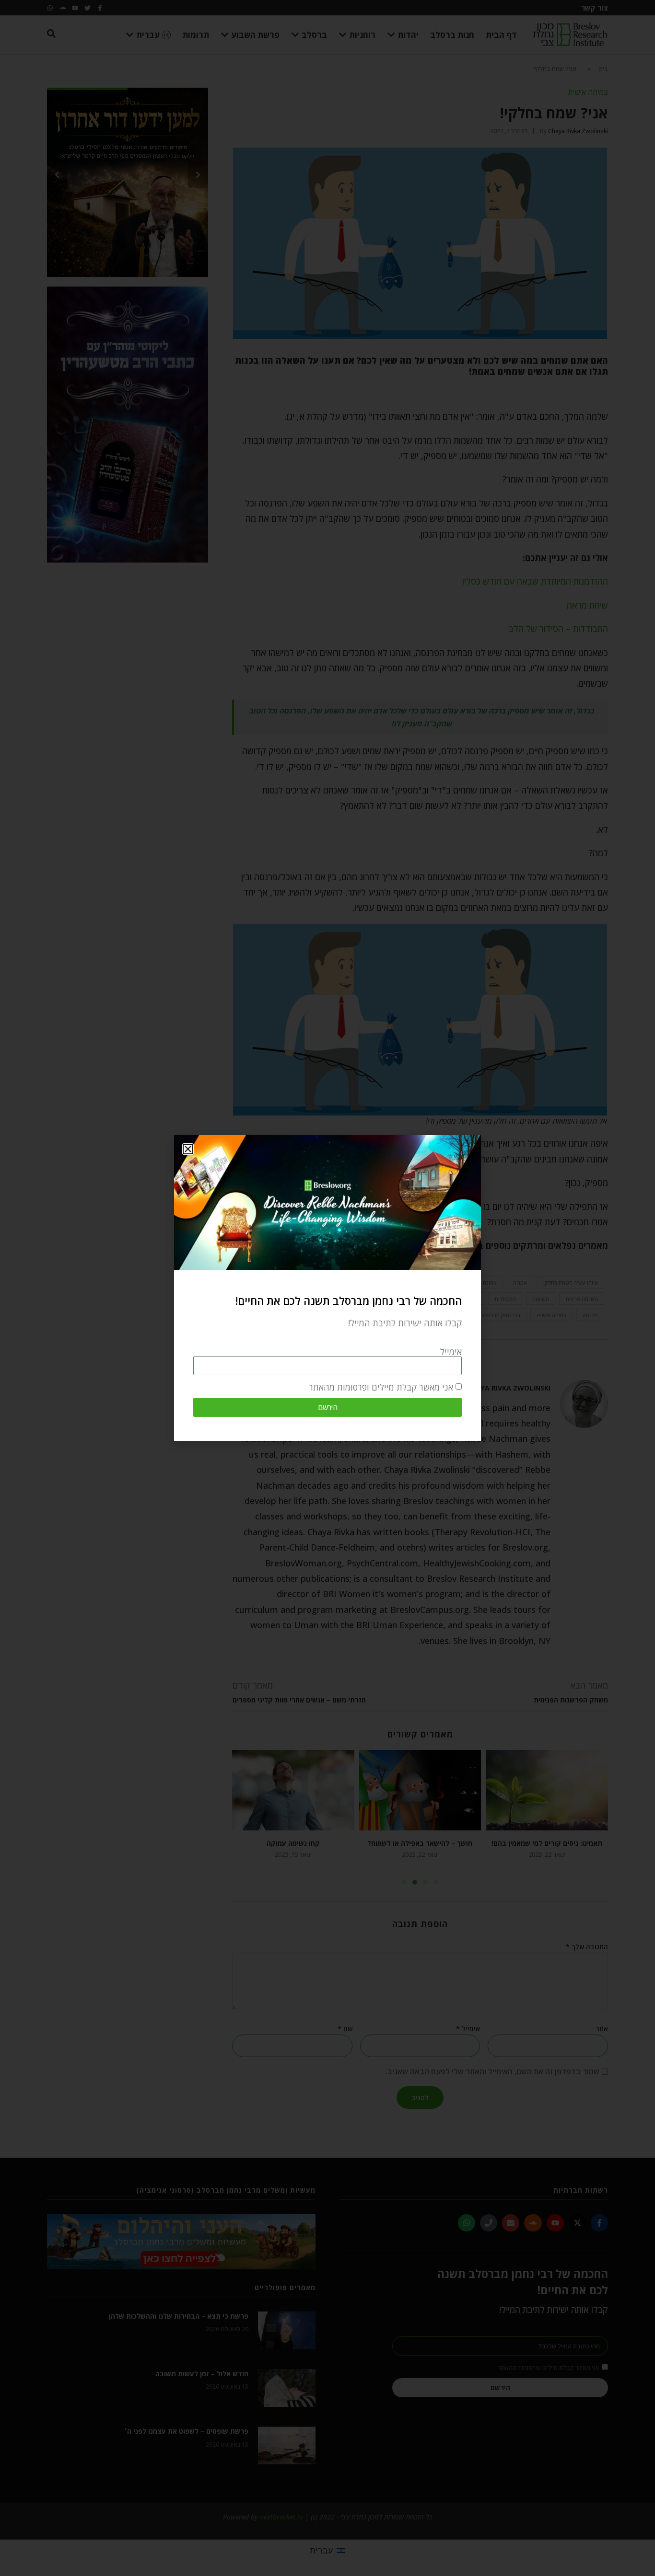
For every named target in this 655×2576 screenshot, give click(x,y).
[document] (327, 1288)
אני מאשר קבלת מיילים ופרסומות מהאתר (381, 1387)
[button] (188, 1149)
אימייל (451, 1352)
